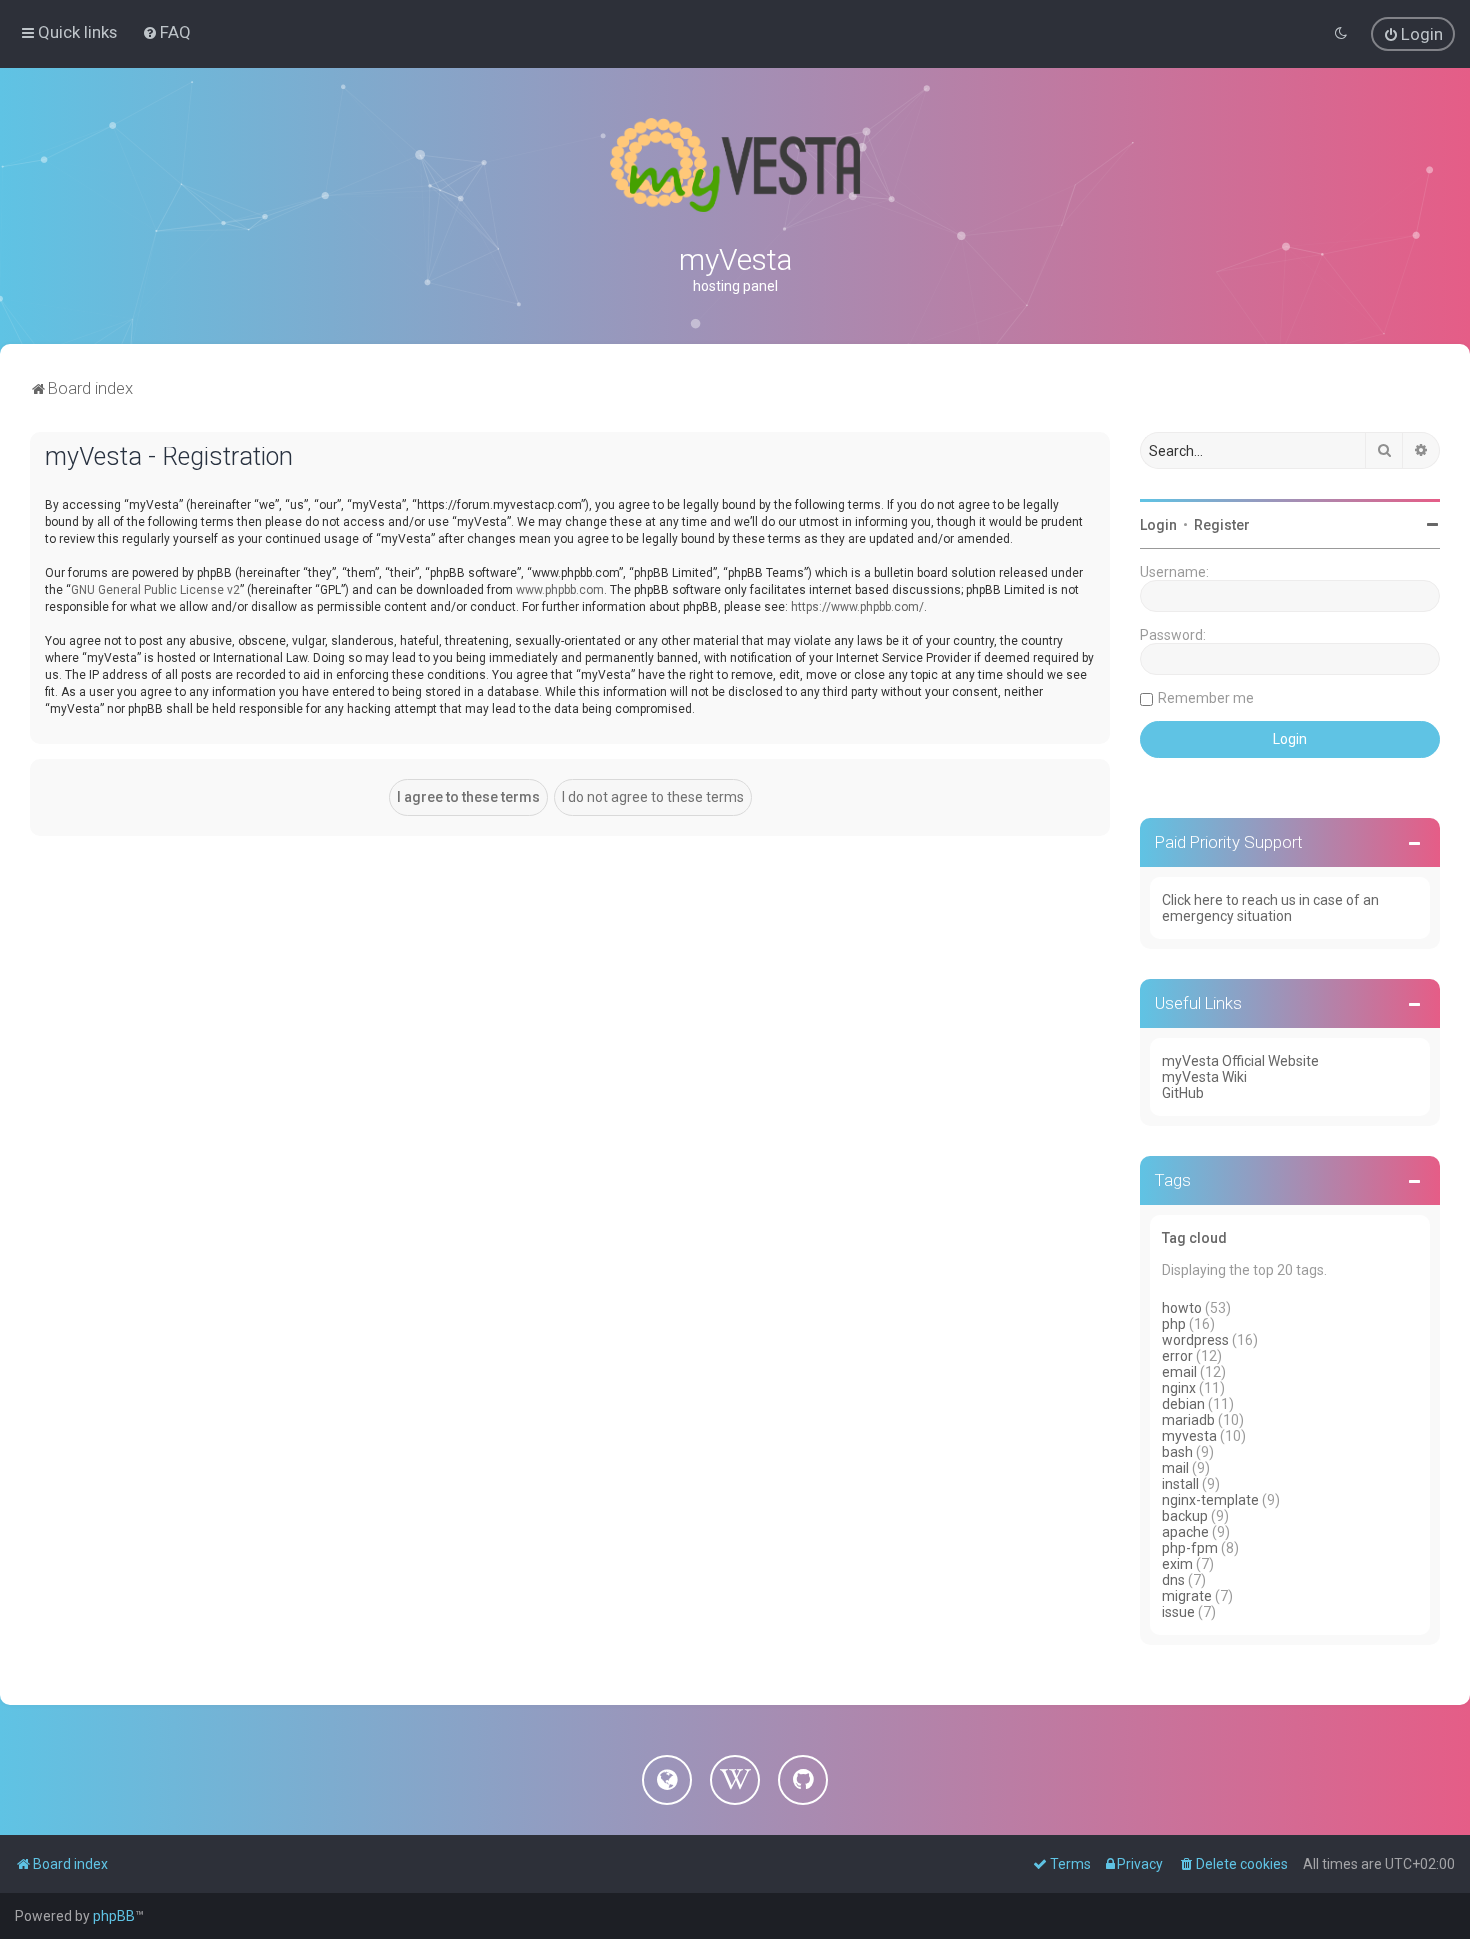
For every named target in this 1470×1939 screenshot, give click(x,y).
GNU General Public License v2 (155, 590)
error (1177, 1356)
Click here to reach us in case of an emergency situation (1270, 908)
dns (1173, 1580)
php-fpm (1190, 1548)
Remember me (1206, 698)
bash (1177, 1452)
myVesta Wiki (1204, 1077)
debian (1183, 1404)
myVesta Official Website (1240, 1061)
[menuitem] (166, 32)
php (1174, 1324)
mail (1175, 1468)
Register (1222, 525)
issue (1178, 1612)
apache (1185, 1532)
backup (1185, 1516)
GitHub (1183, 1093)
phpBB (114, 1916)
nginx (1179, 1388)
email (1179, 1372)
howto (1182, 1308)
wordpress (1195, 1340)
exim (1177, 1564)
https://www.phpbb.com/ (857, 607)
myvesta (1189, 1436)
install (1180, 1484)
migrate (1187, 1596)
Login (1158, 525)
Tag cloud (1194, 1238)
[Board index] (735, 165)
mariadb (1188, 1420)
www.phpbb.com (560, 590)
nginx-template (1210, 1500)
